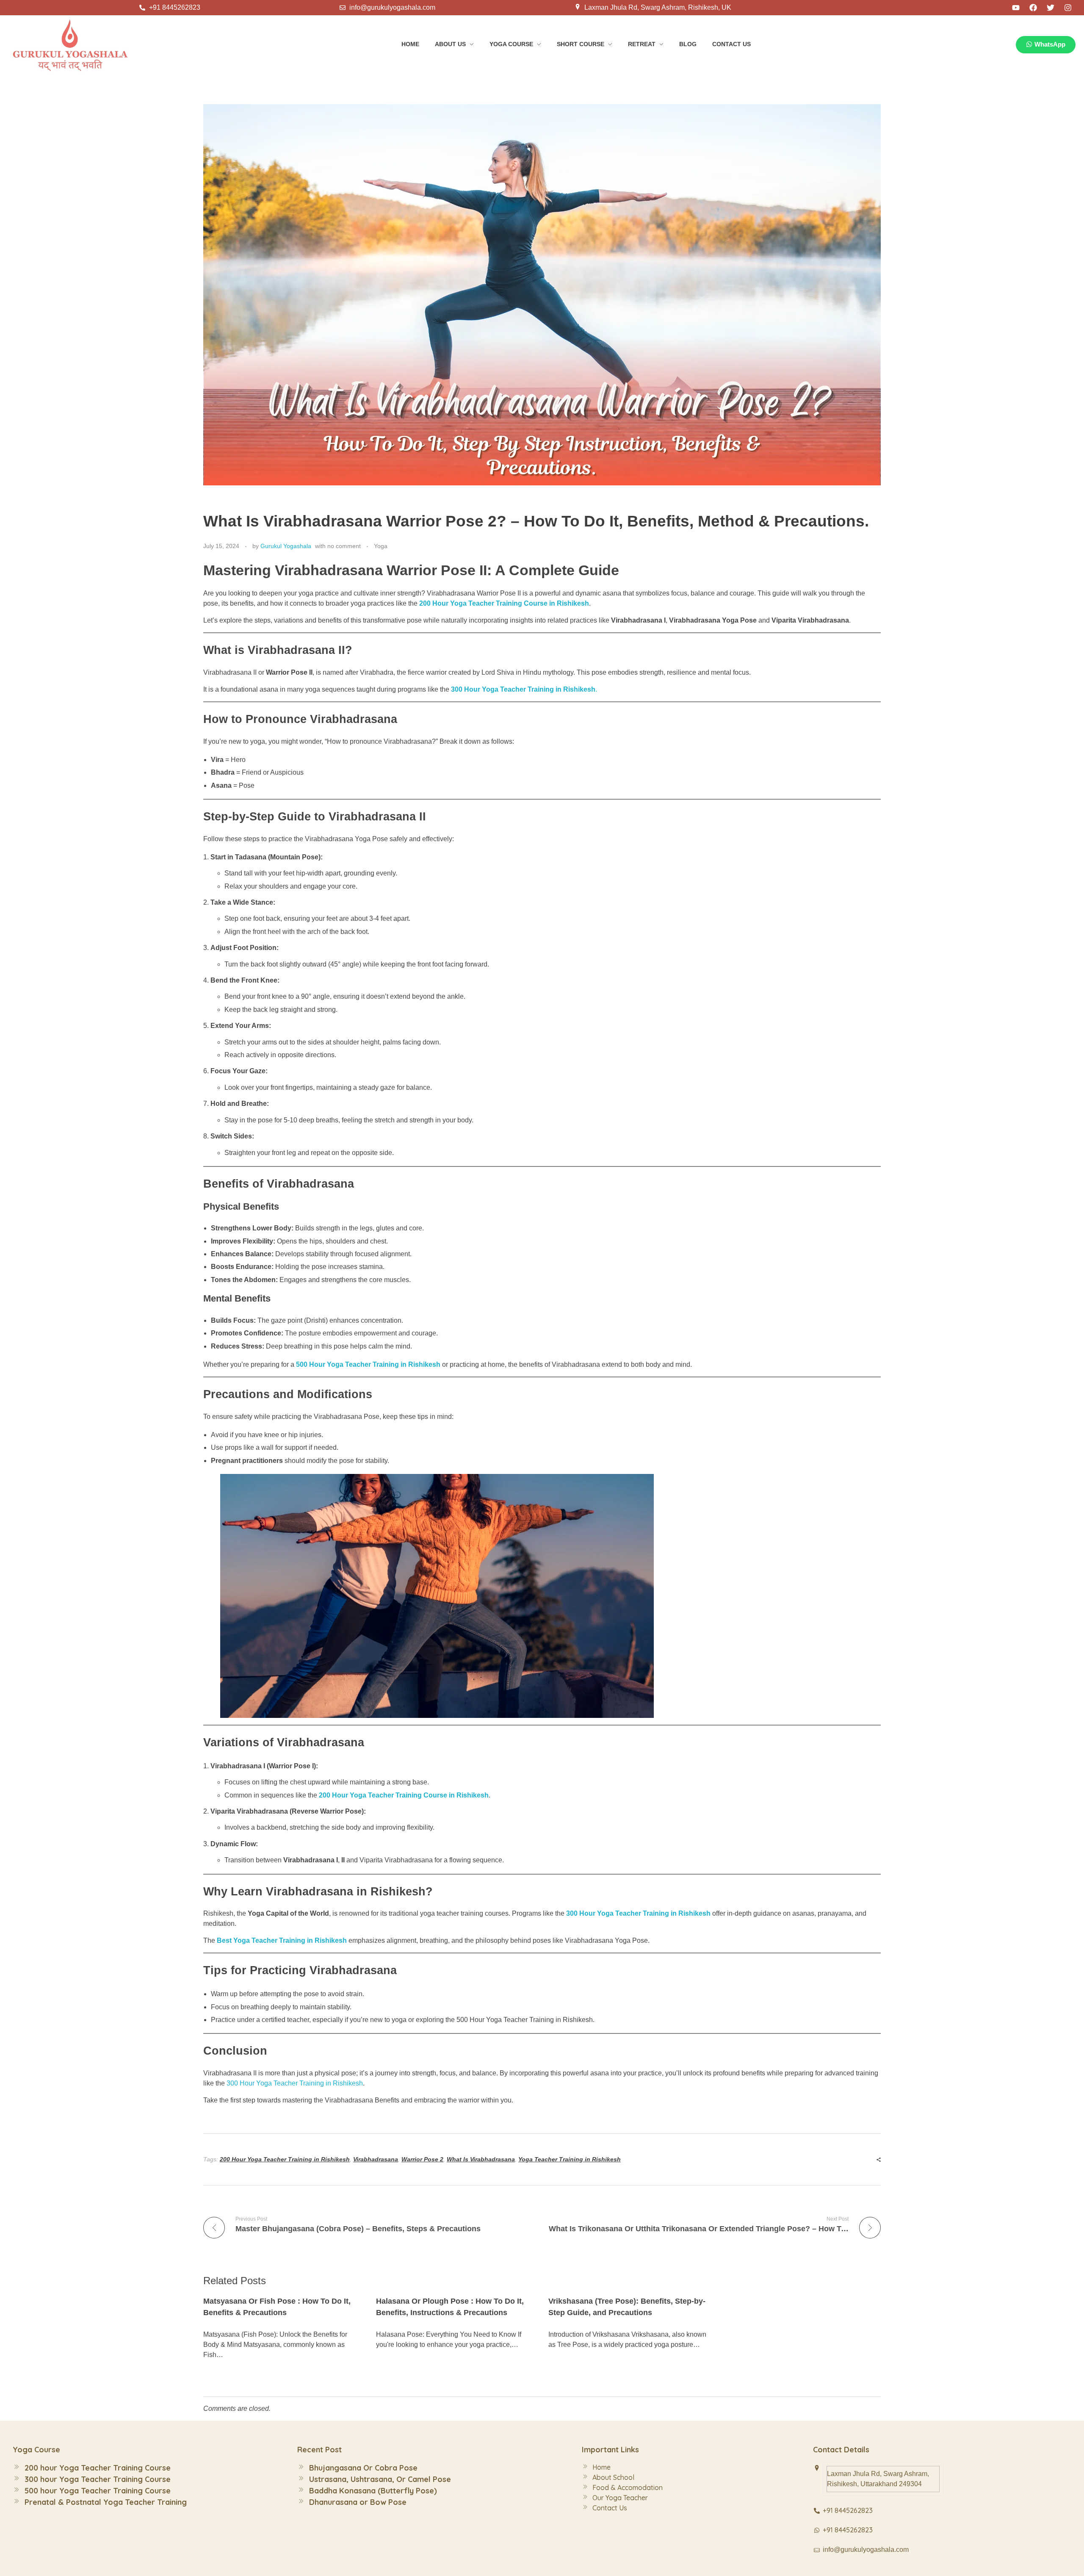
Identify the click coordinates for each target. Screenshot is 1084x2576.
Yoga (381, 546)
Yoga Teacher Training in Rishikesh (570, 2159)
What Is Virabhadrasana (481, 2159)
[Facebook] (1033, 8)
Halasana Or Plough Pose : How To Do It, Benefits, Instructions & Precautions (450, 2307)
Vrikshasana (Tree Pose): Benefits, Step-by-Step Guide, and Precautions (627, 2307)
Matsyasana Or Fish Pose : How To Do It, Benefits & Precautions (277, 2307)
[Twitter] (1051, 8)
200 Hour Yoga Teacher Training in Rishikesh (285, 2159)
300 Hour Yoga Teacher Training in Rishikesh (638, 1913)
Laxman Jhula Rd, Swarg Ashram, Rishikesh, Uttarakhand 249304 (878, 2479)
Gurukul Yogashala (286, 546)
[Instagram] (1068, 8)
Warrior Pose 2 (422, 2159)
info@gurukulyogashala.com (866, 2550)
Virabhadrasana (376, 2159)
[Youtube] (1016, 8)
